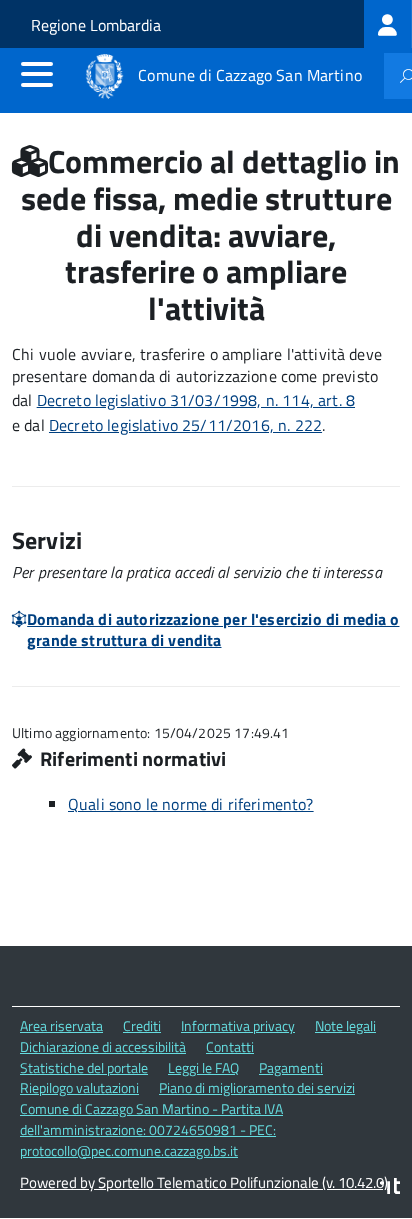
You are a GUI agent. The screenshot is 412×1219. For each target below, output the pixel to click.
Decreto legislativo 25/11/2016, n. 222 (185, 425)
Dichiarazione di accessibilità (103, 1046)
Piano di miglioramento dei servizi (257, 1087)
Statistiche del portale (84, 1067)
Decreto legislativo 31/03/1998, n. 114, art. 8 (196, 400)
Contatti (230, 1046)
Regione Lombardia (96, 25)
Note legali (345, 1025)
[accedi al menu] (37, 74)
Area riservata (61, 1025)
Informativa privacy (238, 1025)
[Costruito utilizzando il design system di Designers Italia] (390, 1188)
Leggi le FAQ (203, 1067)
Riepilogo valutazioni (79, 1087)
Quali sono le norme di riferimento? (191, 804)
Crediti (142, 1025)
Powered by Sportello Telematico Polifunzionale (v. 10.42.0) (204, 1182)
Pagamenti (291, 1067)
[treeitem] (388, 24)
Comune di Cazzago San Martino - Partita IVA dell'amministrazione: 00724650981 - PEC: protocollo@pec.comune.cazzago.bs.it (151, 1129)
